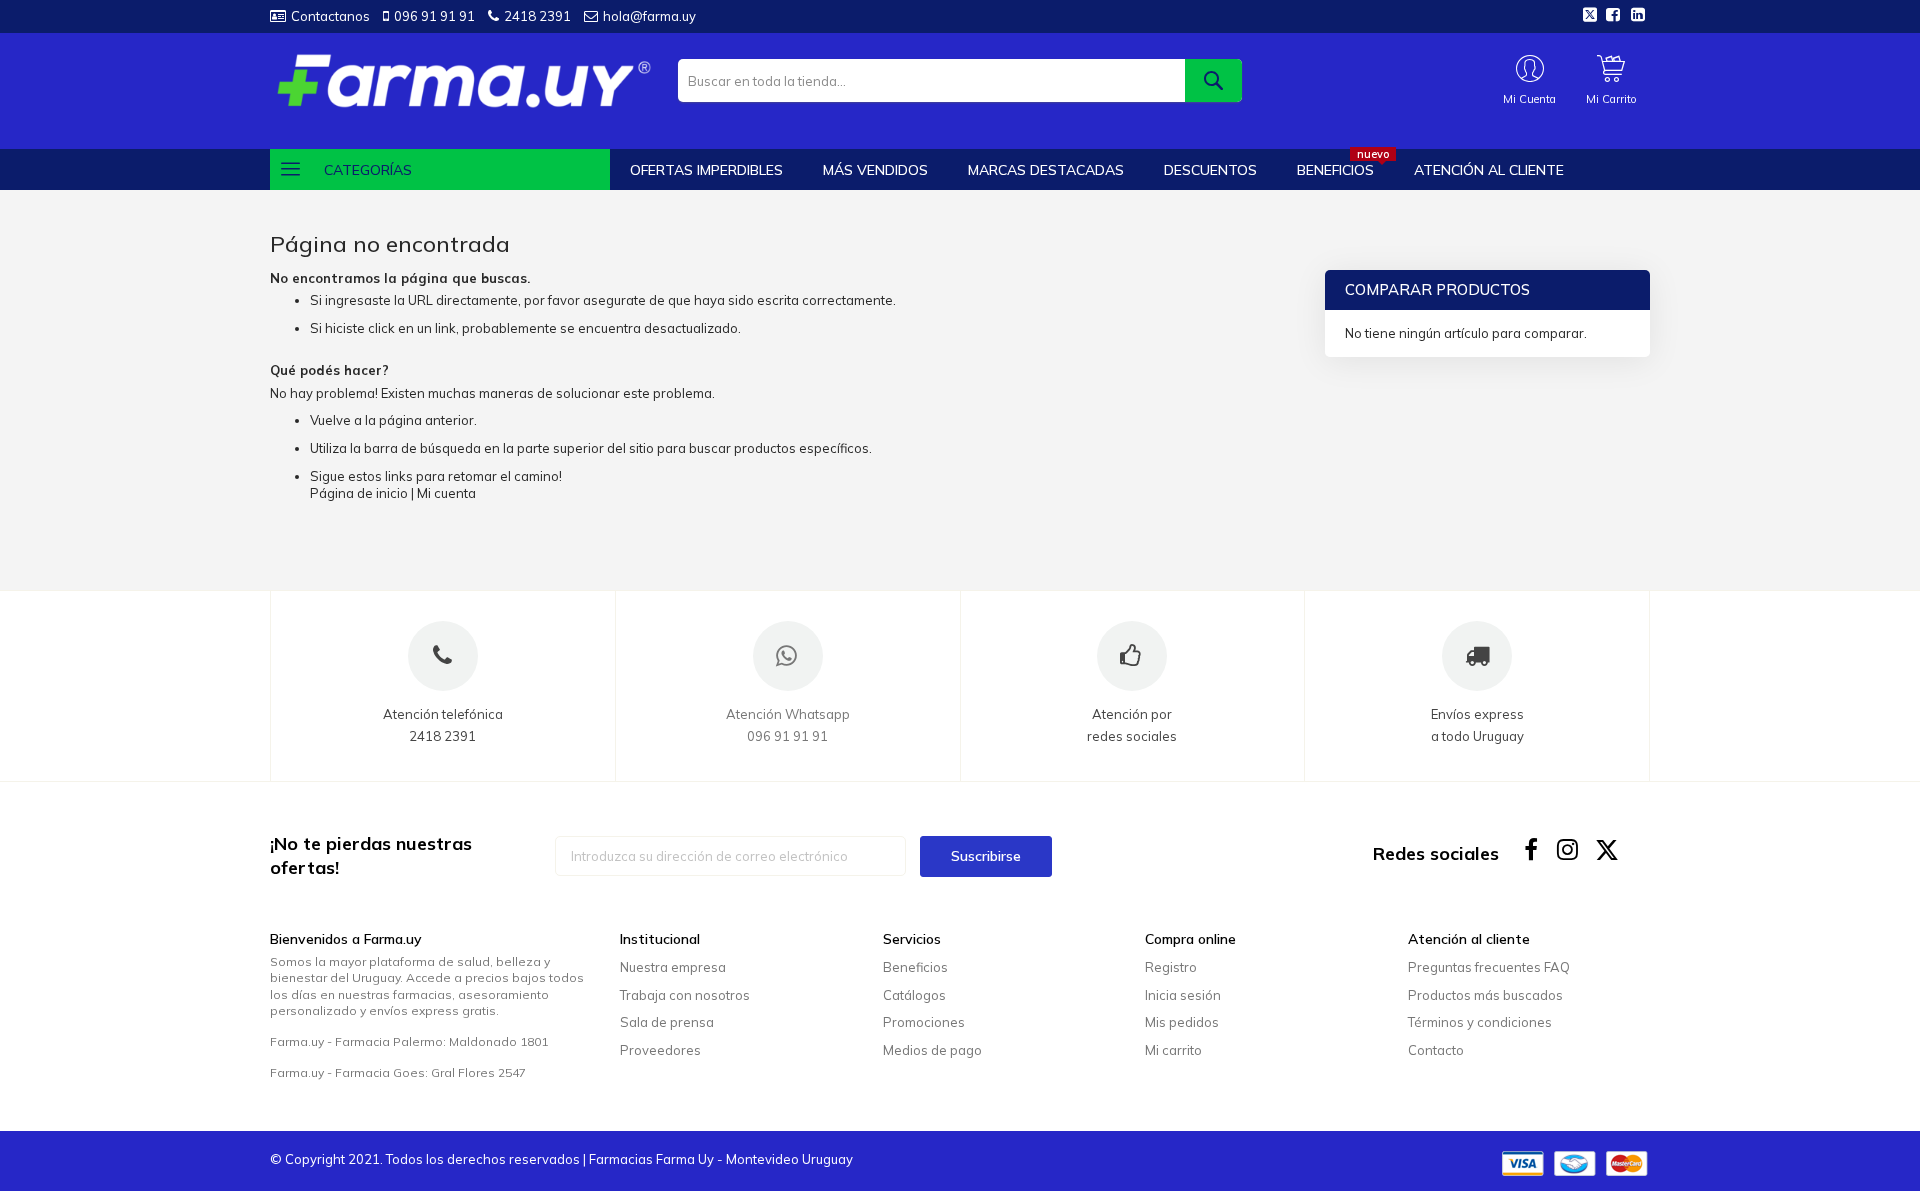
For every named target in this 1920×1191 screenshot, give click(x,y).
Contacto (1436, 1050)
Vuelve (330, 420)
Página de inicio (359, 493)
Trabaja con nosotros (685, 995)
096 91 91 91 (434, 16)
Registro (1171, 967)
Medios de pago (932, 1050)
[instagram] (1569, 849)
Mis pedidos (1182, 1022)
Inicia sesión (1183, 995)
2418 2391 (537, 16)
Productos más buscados (1485, 995)
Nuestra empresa (673, 967)
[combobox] (959, 80)
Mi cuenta (446, 493)
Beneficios (915, 967)
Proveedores (660, 1050)
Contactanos (330, 16)
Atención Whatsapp (788, 714)
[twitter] (1607, 849)
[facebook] (1531, 849)
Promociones (924, 1022)
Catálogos (914, 995)
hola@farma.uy (649, 16)
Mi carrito (1173, 1050)
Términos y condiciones (1480, 1022)
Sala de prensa (667, 1022)
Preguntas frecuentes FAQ (1489, 967)
